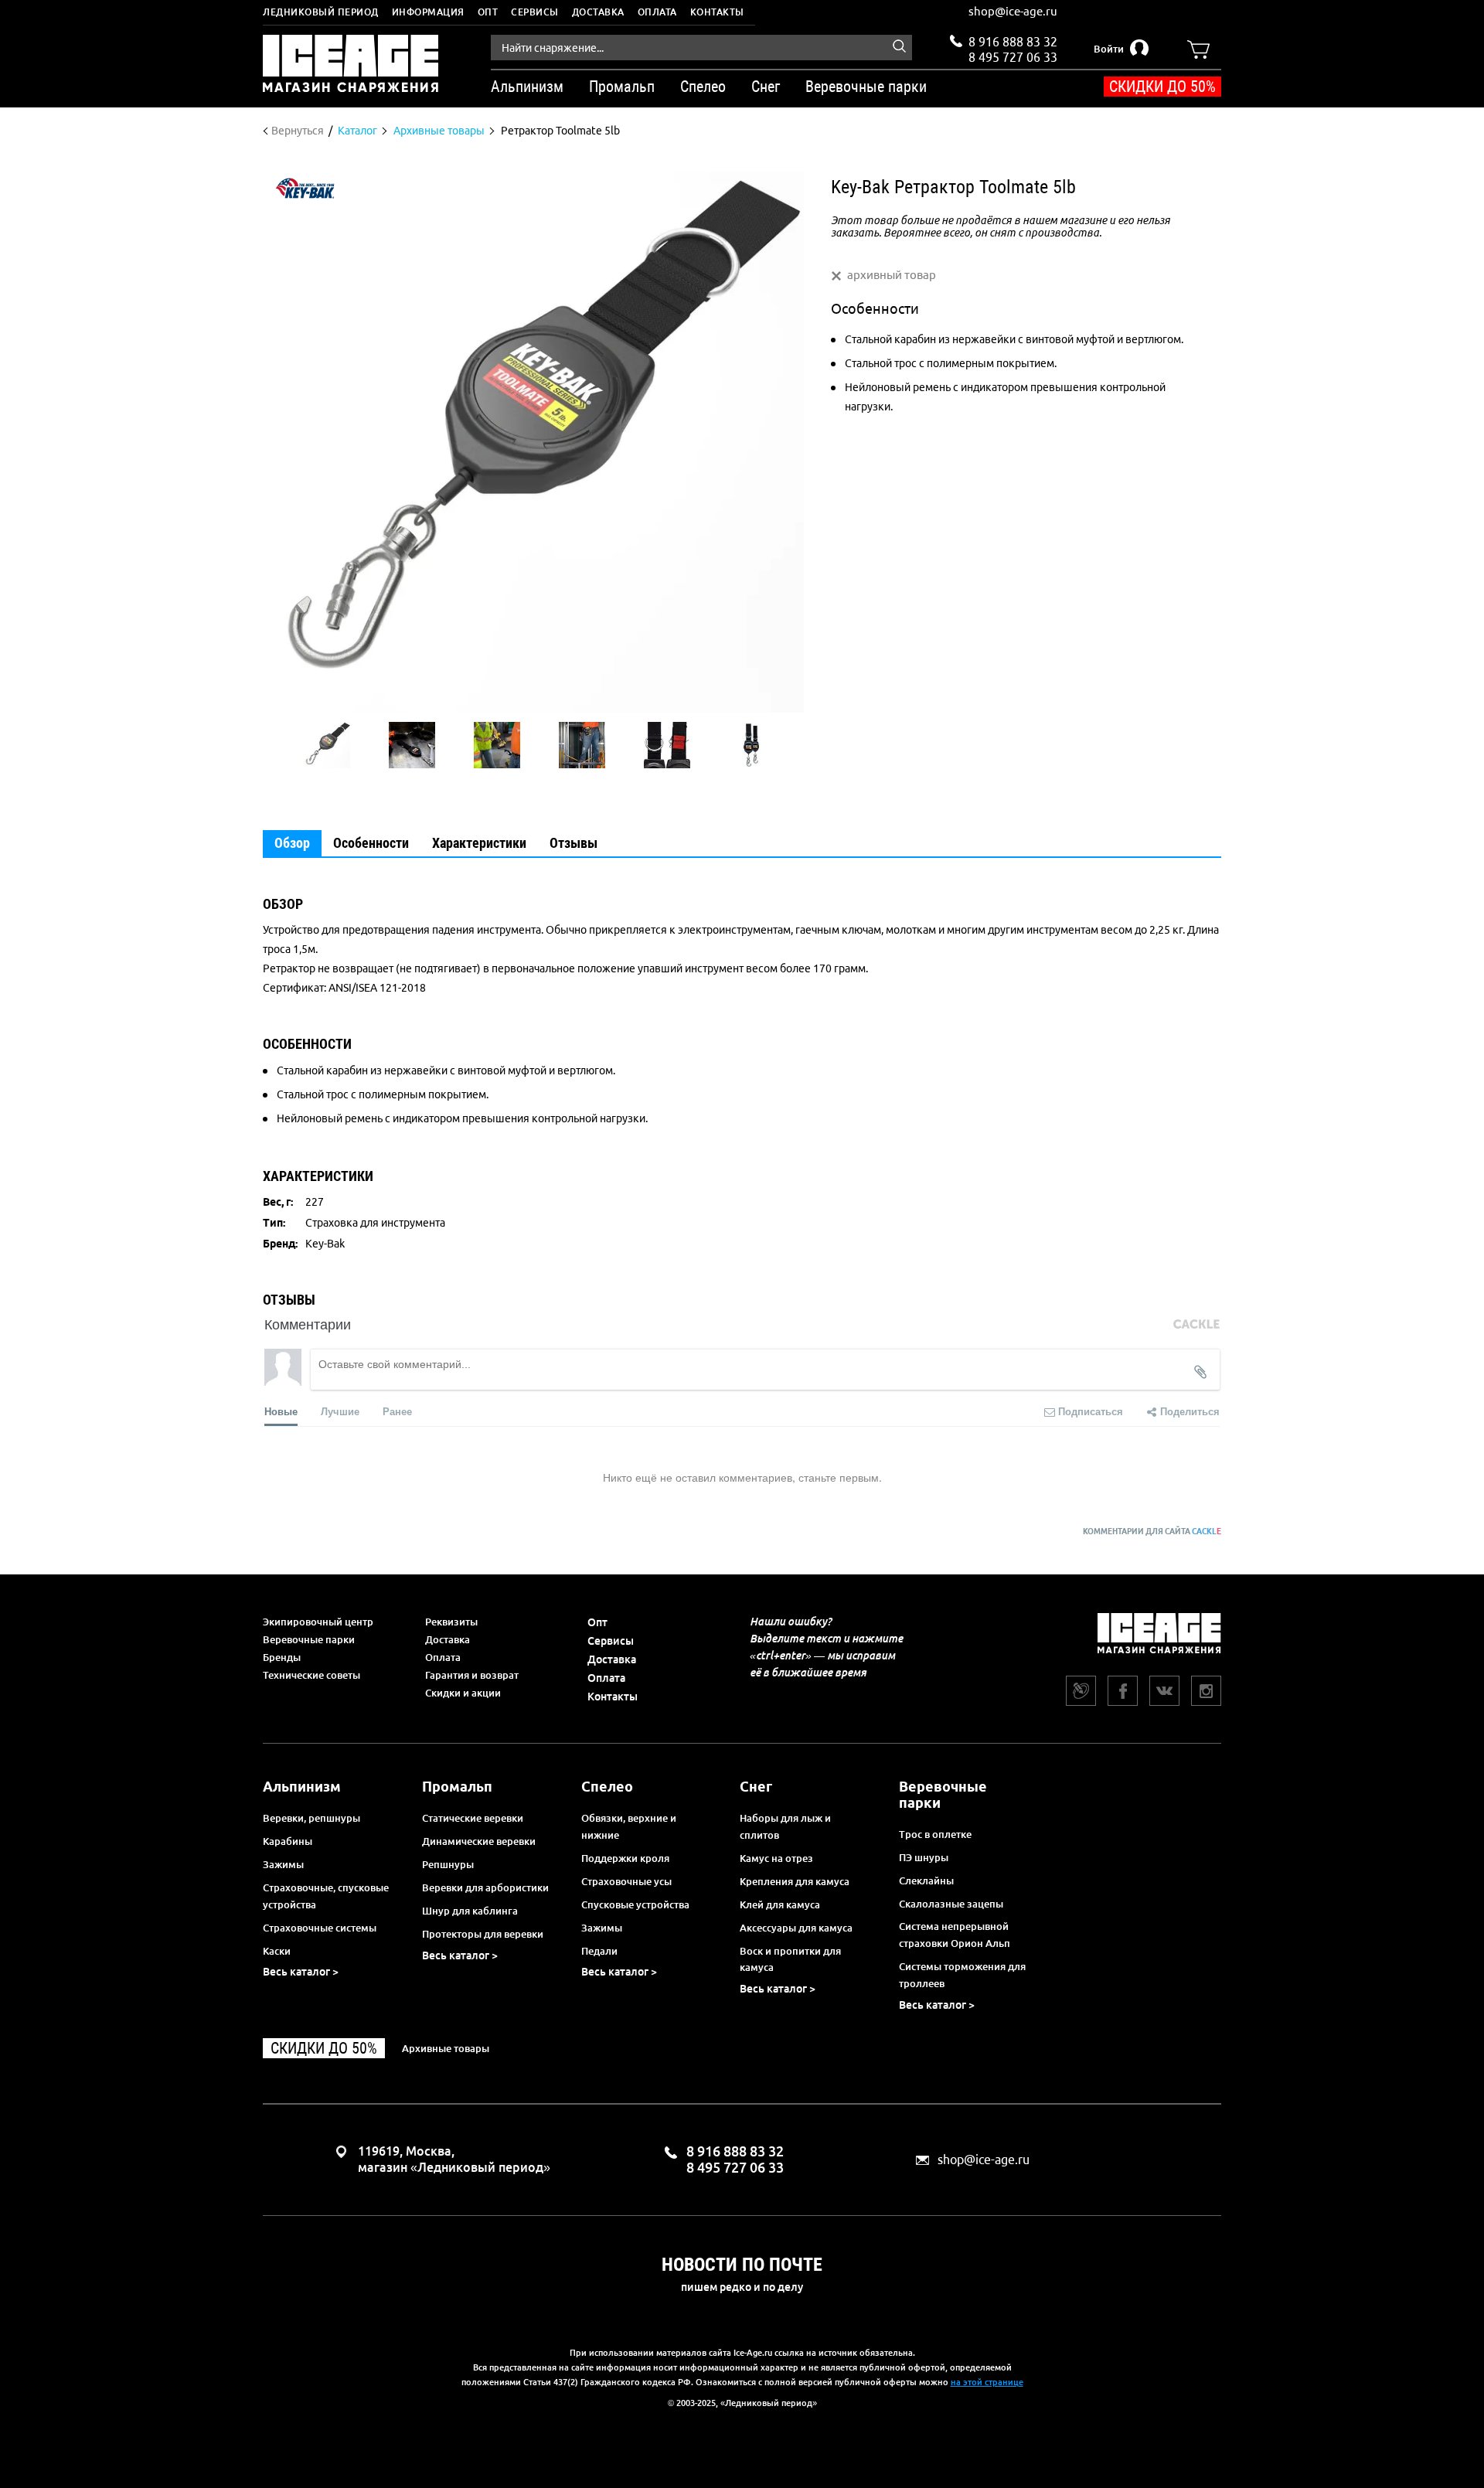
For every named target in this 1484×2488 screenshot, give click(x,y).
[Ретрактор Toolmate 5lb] (327, 745)
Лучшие (340, 1411)
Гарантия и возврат (472, 1675)
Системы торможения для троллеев (962, 1975)
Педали (599, 1951)
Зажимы (283, 1864)
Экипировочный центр (318, 1622)
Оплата (657, 12)
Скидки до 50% (1162, 87)
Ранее (397, 1411)
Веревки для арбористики (485, 1887)
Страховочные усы (626, 1881)
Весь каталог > (301, 1972)
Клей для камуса (780, 1904)
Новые (281, 1411)
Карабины (288, 1841)
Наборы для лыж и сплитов (785, 1826)
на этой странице (987, 2382)
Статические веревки (473, 1818)
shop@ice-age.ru (1013, 11)
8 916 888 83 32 (1013, 42)
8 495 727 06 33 (1013, 56)
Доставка (598, 12)
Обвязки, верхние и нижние (629, 1826)
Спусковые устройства (635, 1904)
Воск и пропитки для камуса (790, 1959)
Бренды (282, 1657)
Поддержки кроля (625, 1858)
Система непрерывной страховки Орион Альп (955, 1935)
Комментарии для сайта (1152, 1532)
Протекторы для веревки (483, 1934)
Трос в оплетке (935, 1834)
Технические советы (311, 1675)
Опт (488, 12)
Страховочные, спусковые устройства (326, 1896)
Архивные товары (446, 2048)
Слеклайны (926, 1880)
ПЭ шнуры (924, 1857)
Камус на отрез (776, 1858)
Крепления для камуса (795, 1881)
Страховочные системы (320, 1928)
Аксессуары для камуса (796, 1928)
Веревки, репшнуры (311, 1818)
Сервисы (535, 12)
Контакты (717, 12)
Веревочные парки (309, 1639)
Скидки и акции (463, 1693)
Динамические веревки (479, 1841)
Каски (277, 1951)
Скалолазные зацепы (951, 1904)
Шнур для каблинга (470, 1911)
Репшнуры (448, 1864)
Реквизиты (451, 1622)
